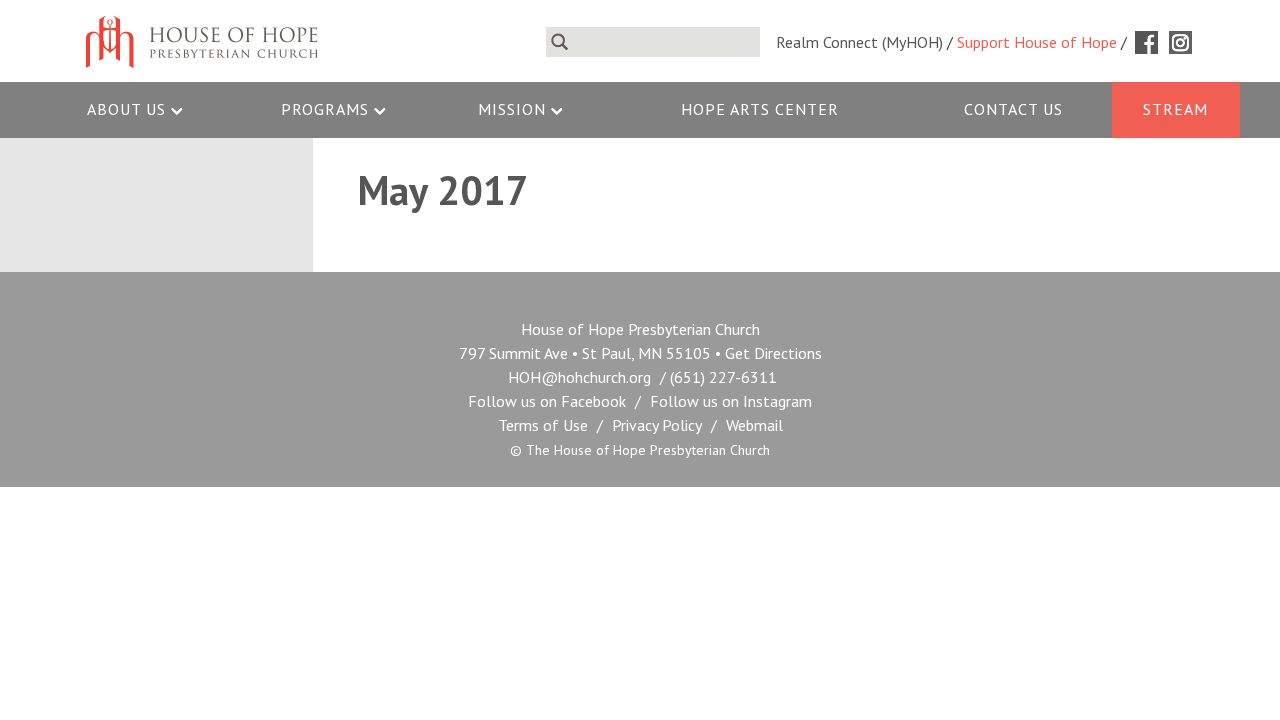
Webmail (754, 425)
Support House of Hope (1037, 42)
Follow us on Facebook (547, 401)
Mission (512, 109)
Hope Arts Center (760, 109)
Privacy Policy (657, 425)
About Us (126, 109)
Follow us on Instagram (731, 401)
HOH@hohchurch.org (579, 377)
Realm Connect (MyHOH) (859, 42)
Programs (325, 109)
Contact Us (1013, 109)
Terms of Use (543, 425)
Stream (1175, 109)
